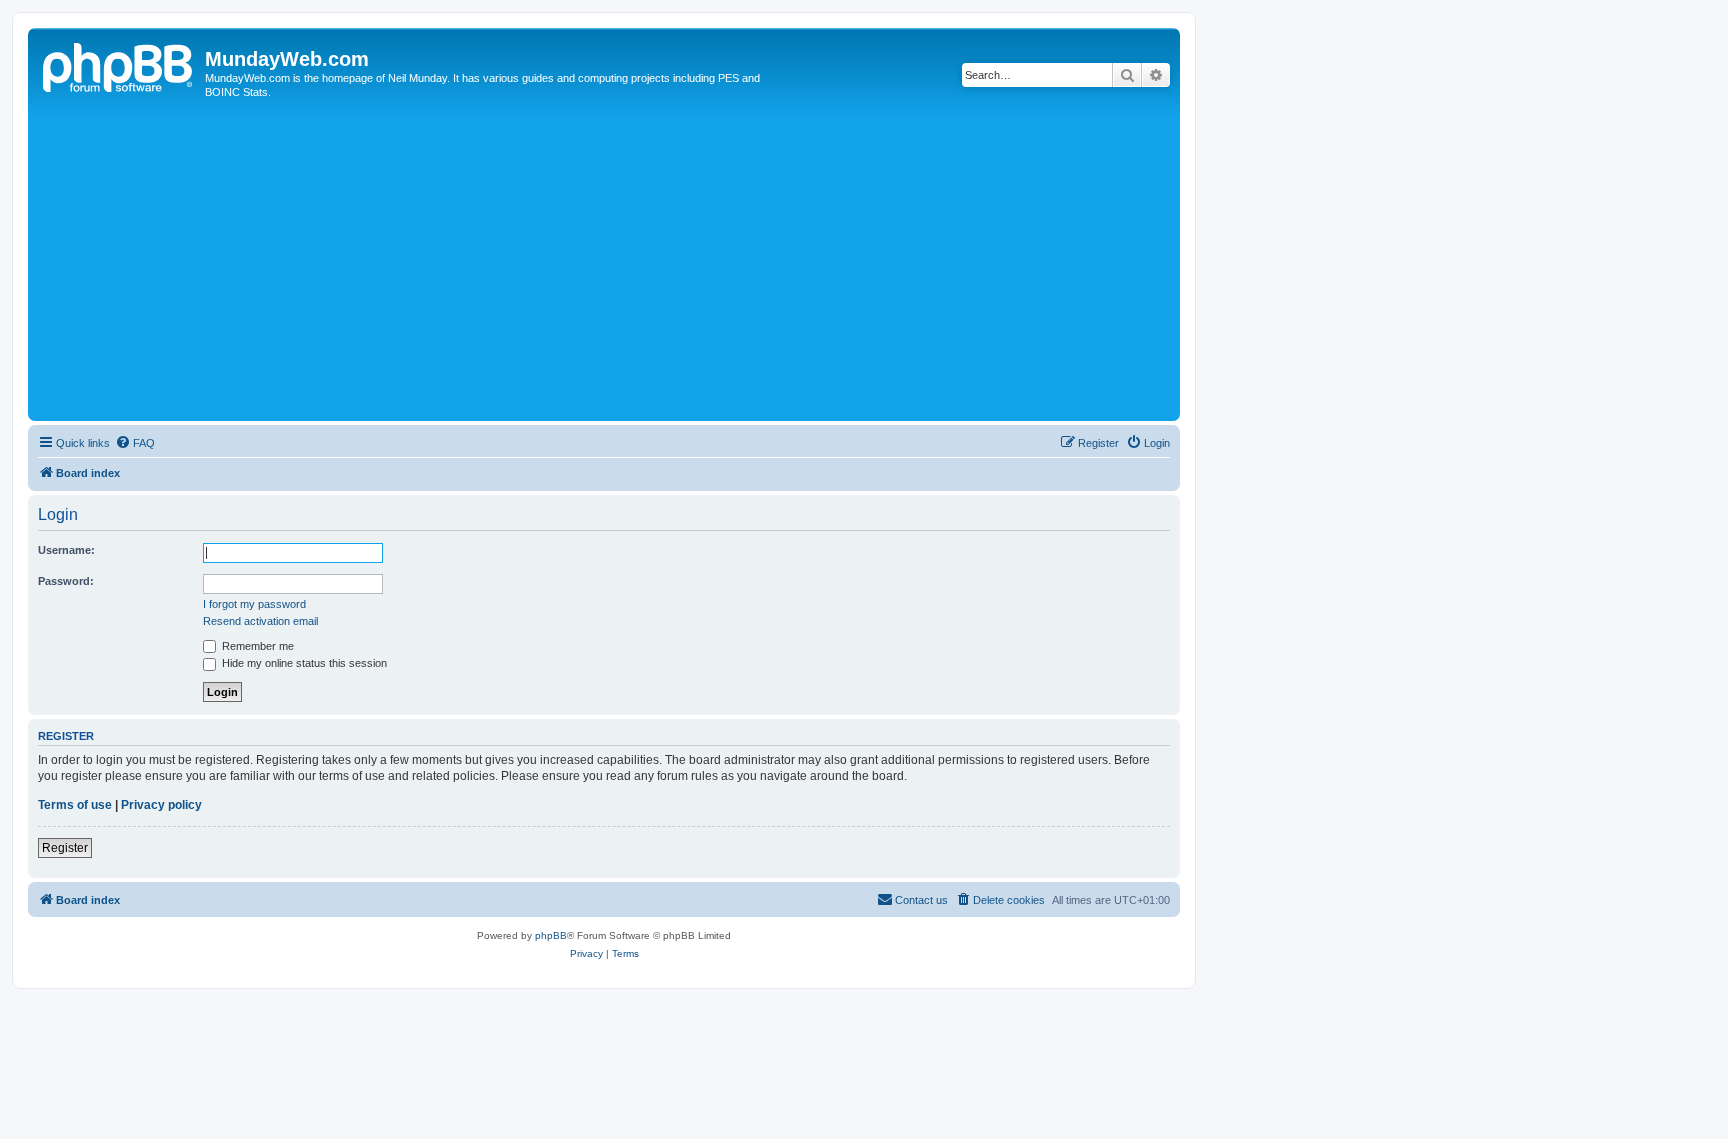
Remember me (256, 646)
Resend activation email (260, 621)
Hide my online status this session (303, 663)
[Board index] (119, 65)
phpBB (551, 935)
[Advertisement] (633, 266)
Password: (66, 581)
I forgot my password (254, 604)
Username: (66, 550)
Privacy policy (161, 805)
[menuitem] (135, 443)
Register (65, 848)
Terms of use (75, 805)
